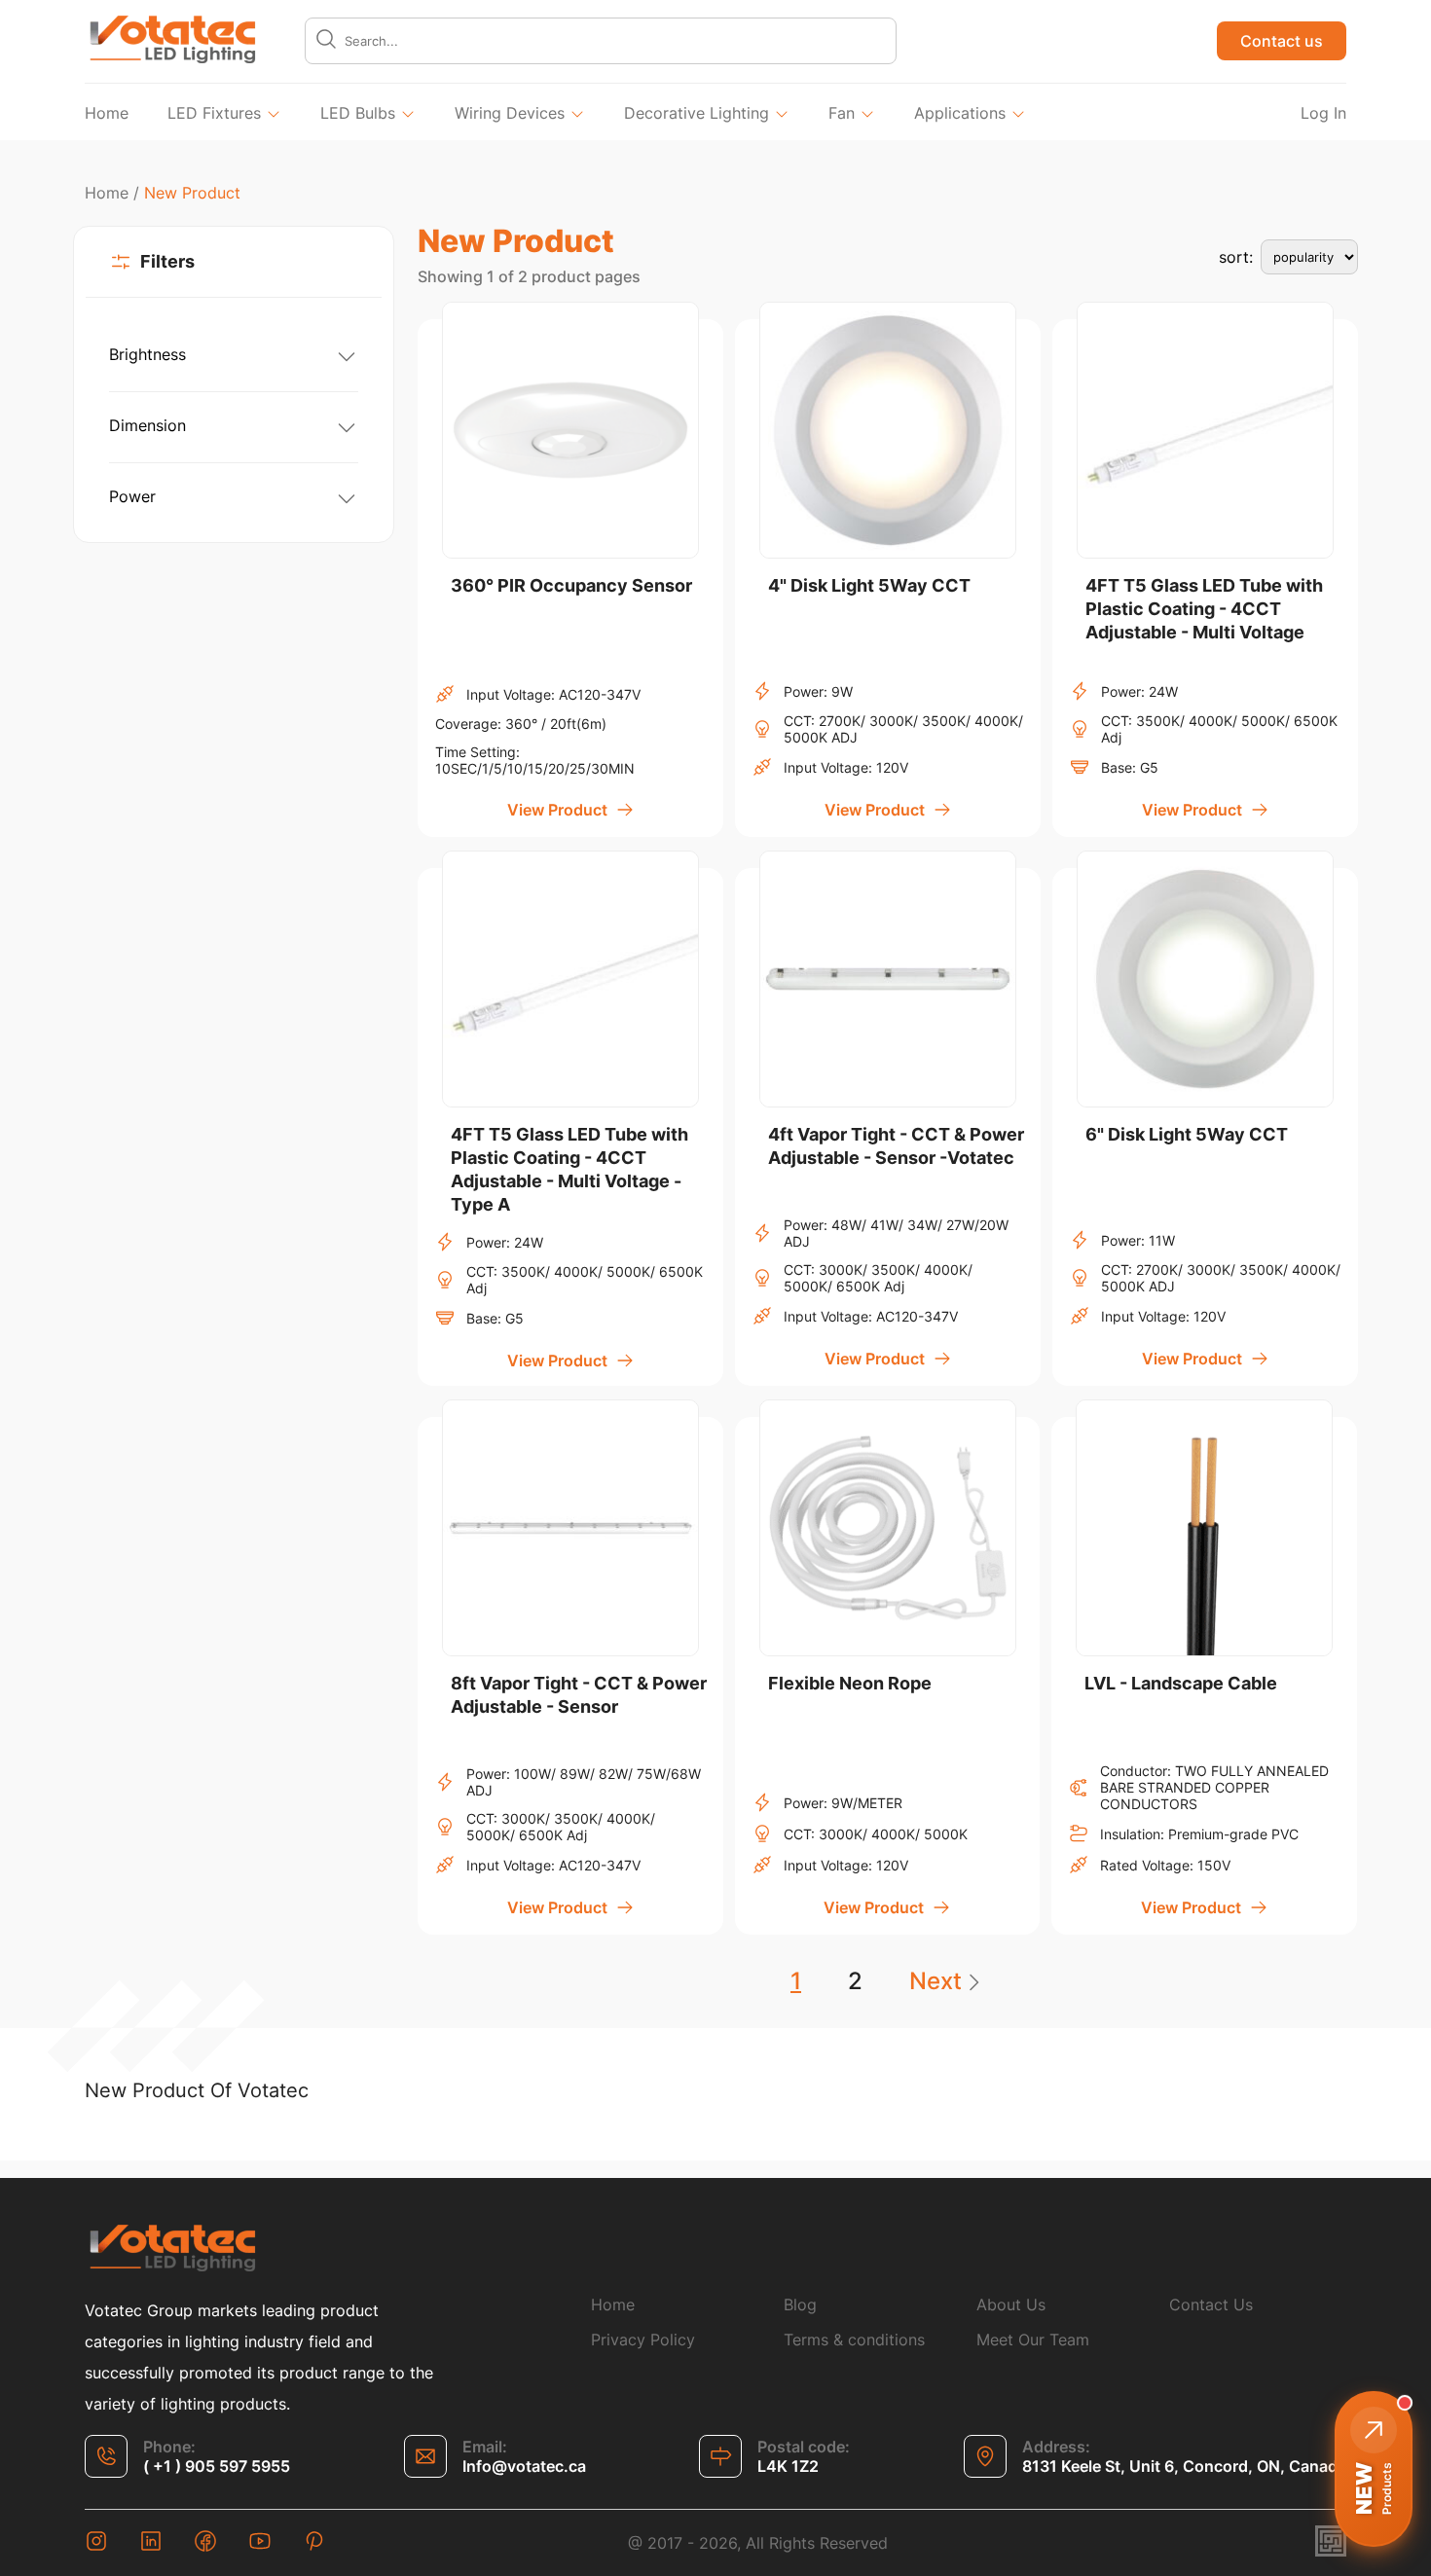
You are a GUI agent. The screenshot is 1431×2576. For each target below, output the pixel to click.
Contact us (1282, 41)
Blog (800, 2304)
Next (936, 1981)
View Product (557, 810)
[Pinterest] (314, 2543)
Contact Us (1211, 2304)
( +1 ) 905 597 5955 (217, 2466)
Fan (842, 113)
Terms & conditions (854, 2340)
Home (107, 113)
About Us (1011, 2304)
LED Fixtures (214, 113)
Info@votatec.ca (524, 2466)
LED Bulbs (358, 113)
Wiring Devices (510, 113)
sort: (1236, 257)
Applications (960, 113)
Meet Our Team (1033, 2340)
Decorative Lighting (697, 113)
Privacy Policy (643, 2340)
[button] (1374, 2469)
